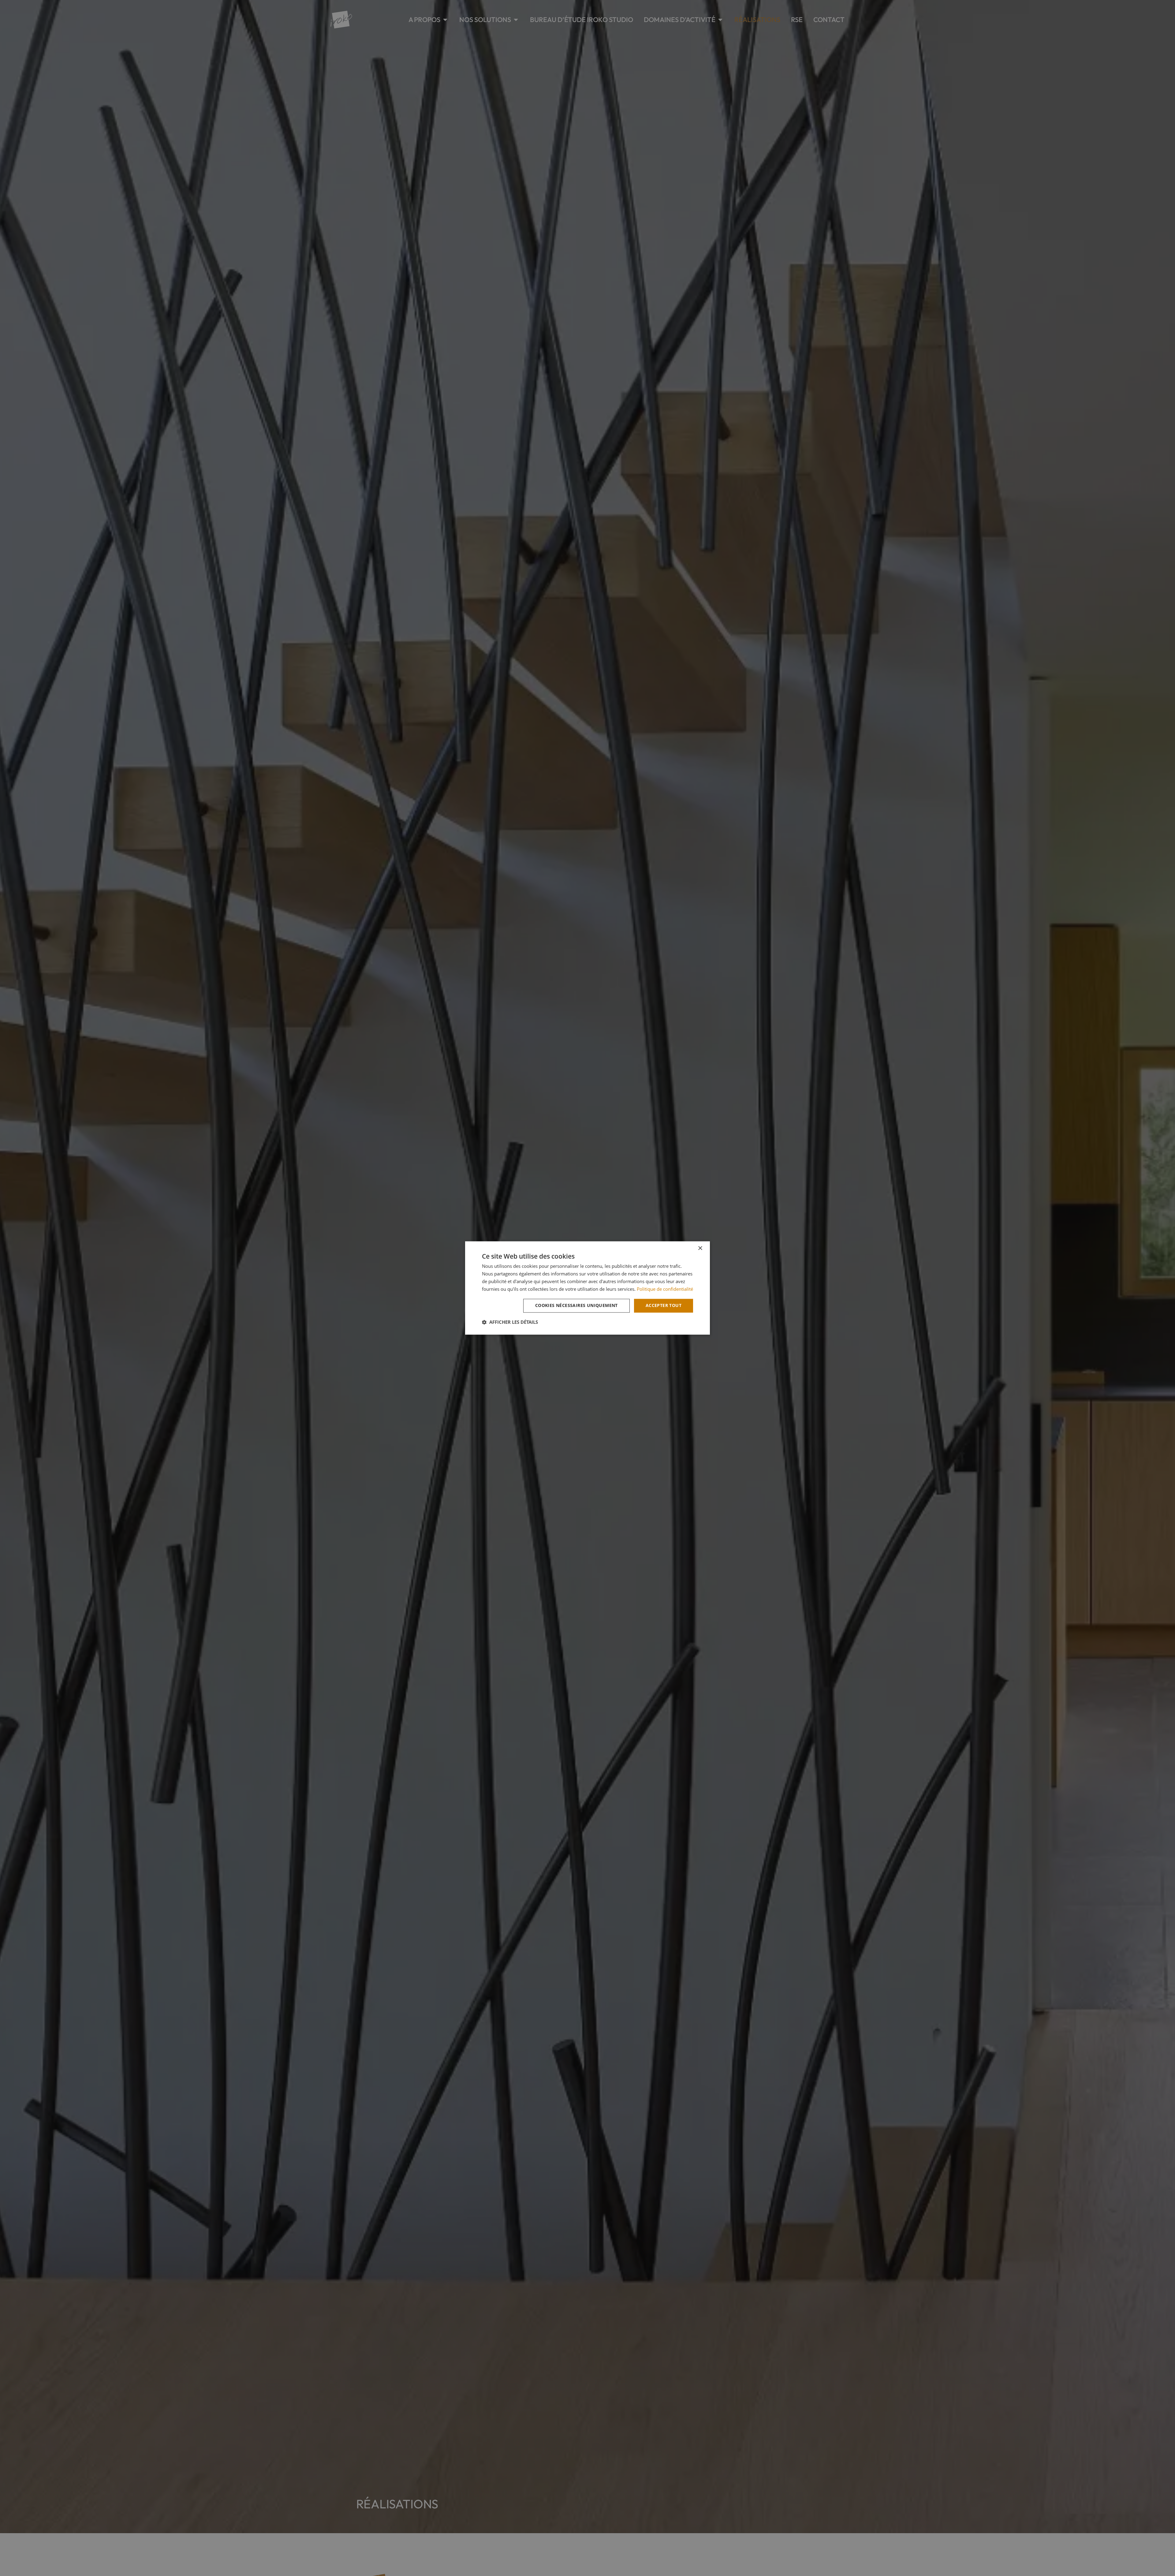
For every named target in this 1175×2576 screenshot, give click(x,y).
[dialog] (587, 1288)
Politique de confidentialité (665, 1289)
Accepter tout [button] (664, 1306)
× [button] (700, 1248)
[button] (510, 1322)
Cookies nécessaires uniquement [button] (576, 1306)
